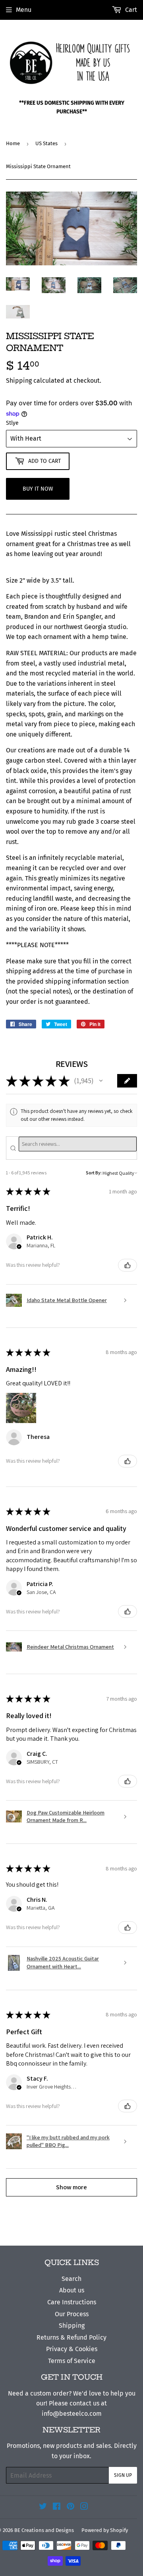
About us (72, 2290)
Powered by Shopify (105, 2530)
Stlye (12, 423)
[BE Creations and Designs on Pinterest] (71, 2507)
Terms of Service (72, 2361)
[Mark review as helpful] (128, 1265)
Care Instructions (72, 2302)
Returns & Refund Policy (71, 2337)
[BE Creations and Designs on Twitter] (43, 2507)
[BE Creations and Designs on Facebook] (57, 2507)
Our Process (72, 2314)
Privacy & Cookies (72, 2349)
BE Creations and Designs (44, 2530)
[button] (101, 1081)
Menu (24, 10)
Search (71, 2279)
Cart (130, 10)
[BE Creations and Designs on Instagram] (84, 2507)
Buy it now (38, 489)
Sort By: (94, 1173)
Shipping (19, 381)
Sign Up (123, 2475)
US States (46, 143)
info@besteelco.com (72, 2414)
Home (13, 143)
